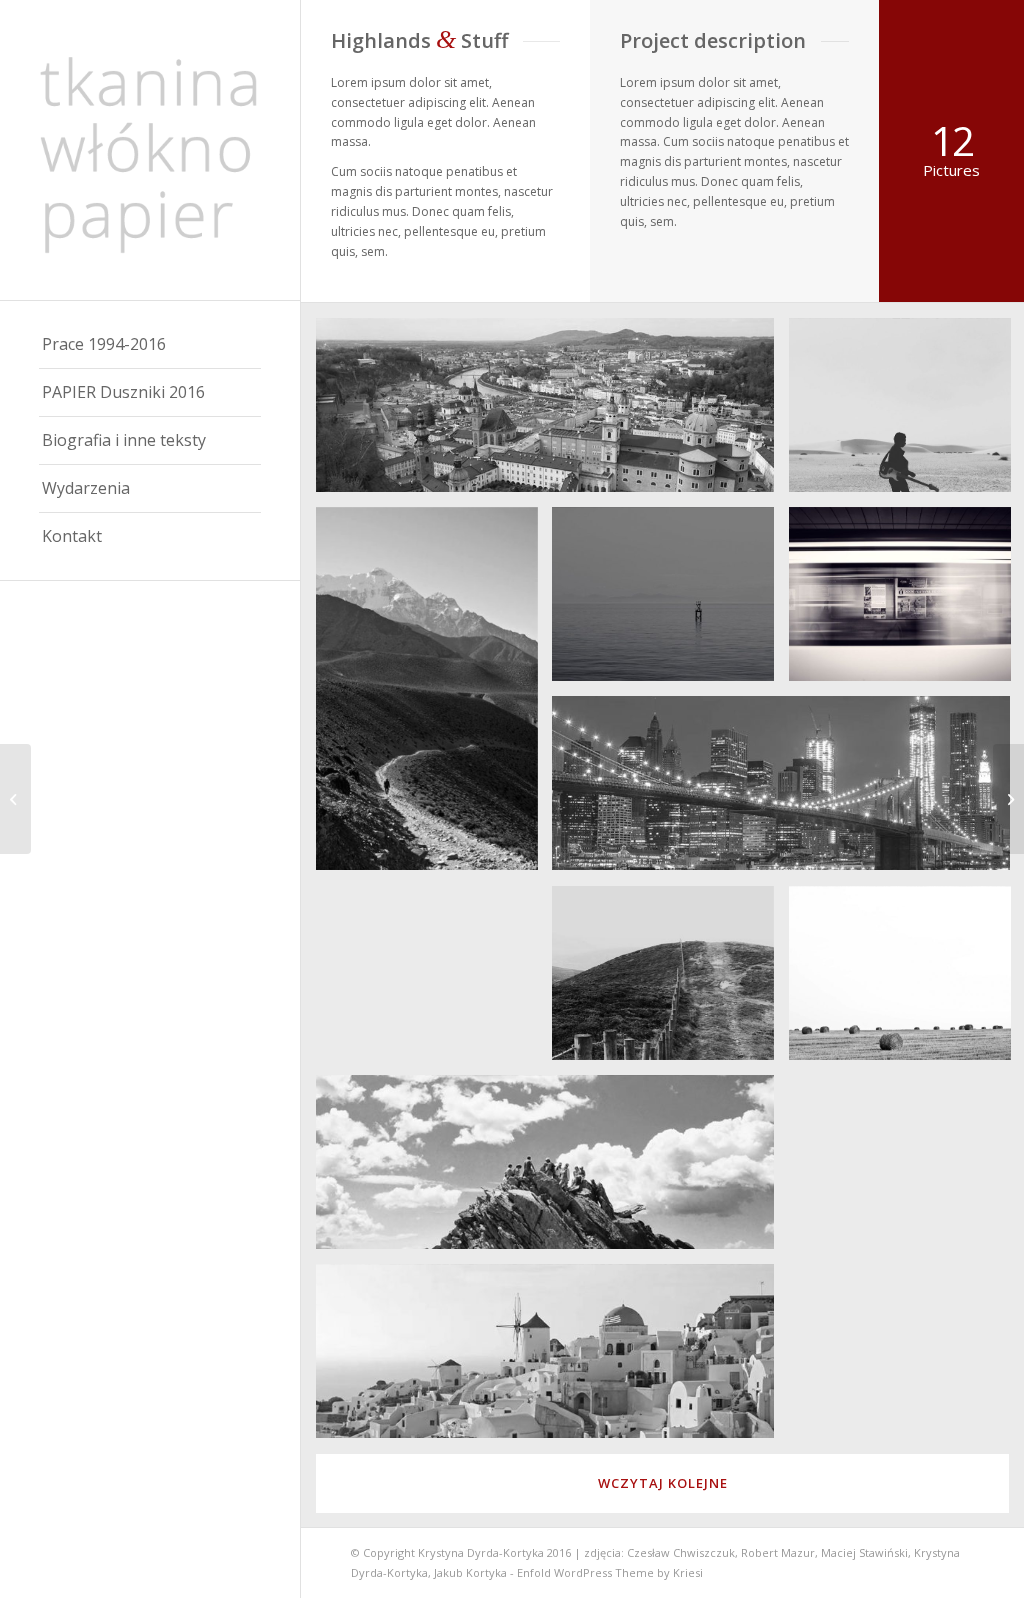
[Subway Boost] (1008, 799)
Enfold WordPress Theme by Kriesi (610, 1572)
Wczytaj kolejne (663, 1483)
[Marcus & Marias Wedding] (15, 799)
